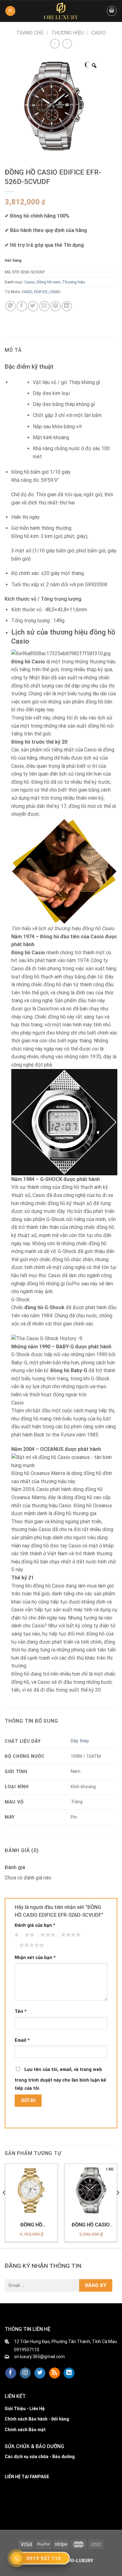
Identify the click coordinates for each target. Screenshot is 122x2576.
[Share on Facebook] (22, 306)
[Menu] (10, 11)
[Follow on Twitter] (40, 2373)
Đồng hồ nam (48, 282)
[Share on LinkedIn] (67, 306)
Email (22, 2040)
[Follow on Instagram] (25, 2373)
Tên (21, 2012)
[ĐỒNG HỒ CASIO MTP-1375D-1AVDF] (91, 2190)
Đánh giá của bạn (35, 1925)
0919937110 (27, 2350)
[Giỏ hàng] (112, 11)
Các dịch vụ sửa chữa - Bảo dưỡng (40, 2457)
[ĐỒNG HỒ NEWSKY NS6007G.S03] (31, 2190)
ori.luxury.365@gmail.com (39, 2357)
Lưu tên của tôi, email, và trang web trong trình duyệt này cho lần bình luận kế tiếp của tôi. (60, 2079)
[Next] (118, 2205)
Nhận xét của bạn (35, 1958)
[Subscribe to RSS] (55, 2373)
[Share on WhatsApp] (10, 306)
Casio (99, 33)
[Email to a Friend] (44, 306)
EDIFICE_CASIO (47, 292)
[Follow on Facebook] (11, 2373)
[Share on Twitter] (33, 306)
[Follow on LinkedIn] (69, 2373)
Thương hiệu (68, 33)
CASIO (27, 292)
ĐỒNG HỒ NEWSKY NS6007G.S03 (31, 2225)
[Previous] (4, 2205)
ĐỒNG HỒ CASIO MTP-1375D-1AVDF (91, 2225)
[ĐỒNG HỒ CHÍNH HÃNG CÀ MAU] (61, 11)
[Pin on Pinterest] (56, 306)
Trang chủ (30, 33)
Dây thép (80, 1741)
